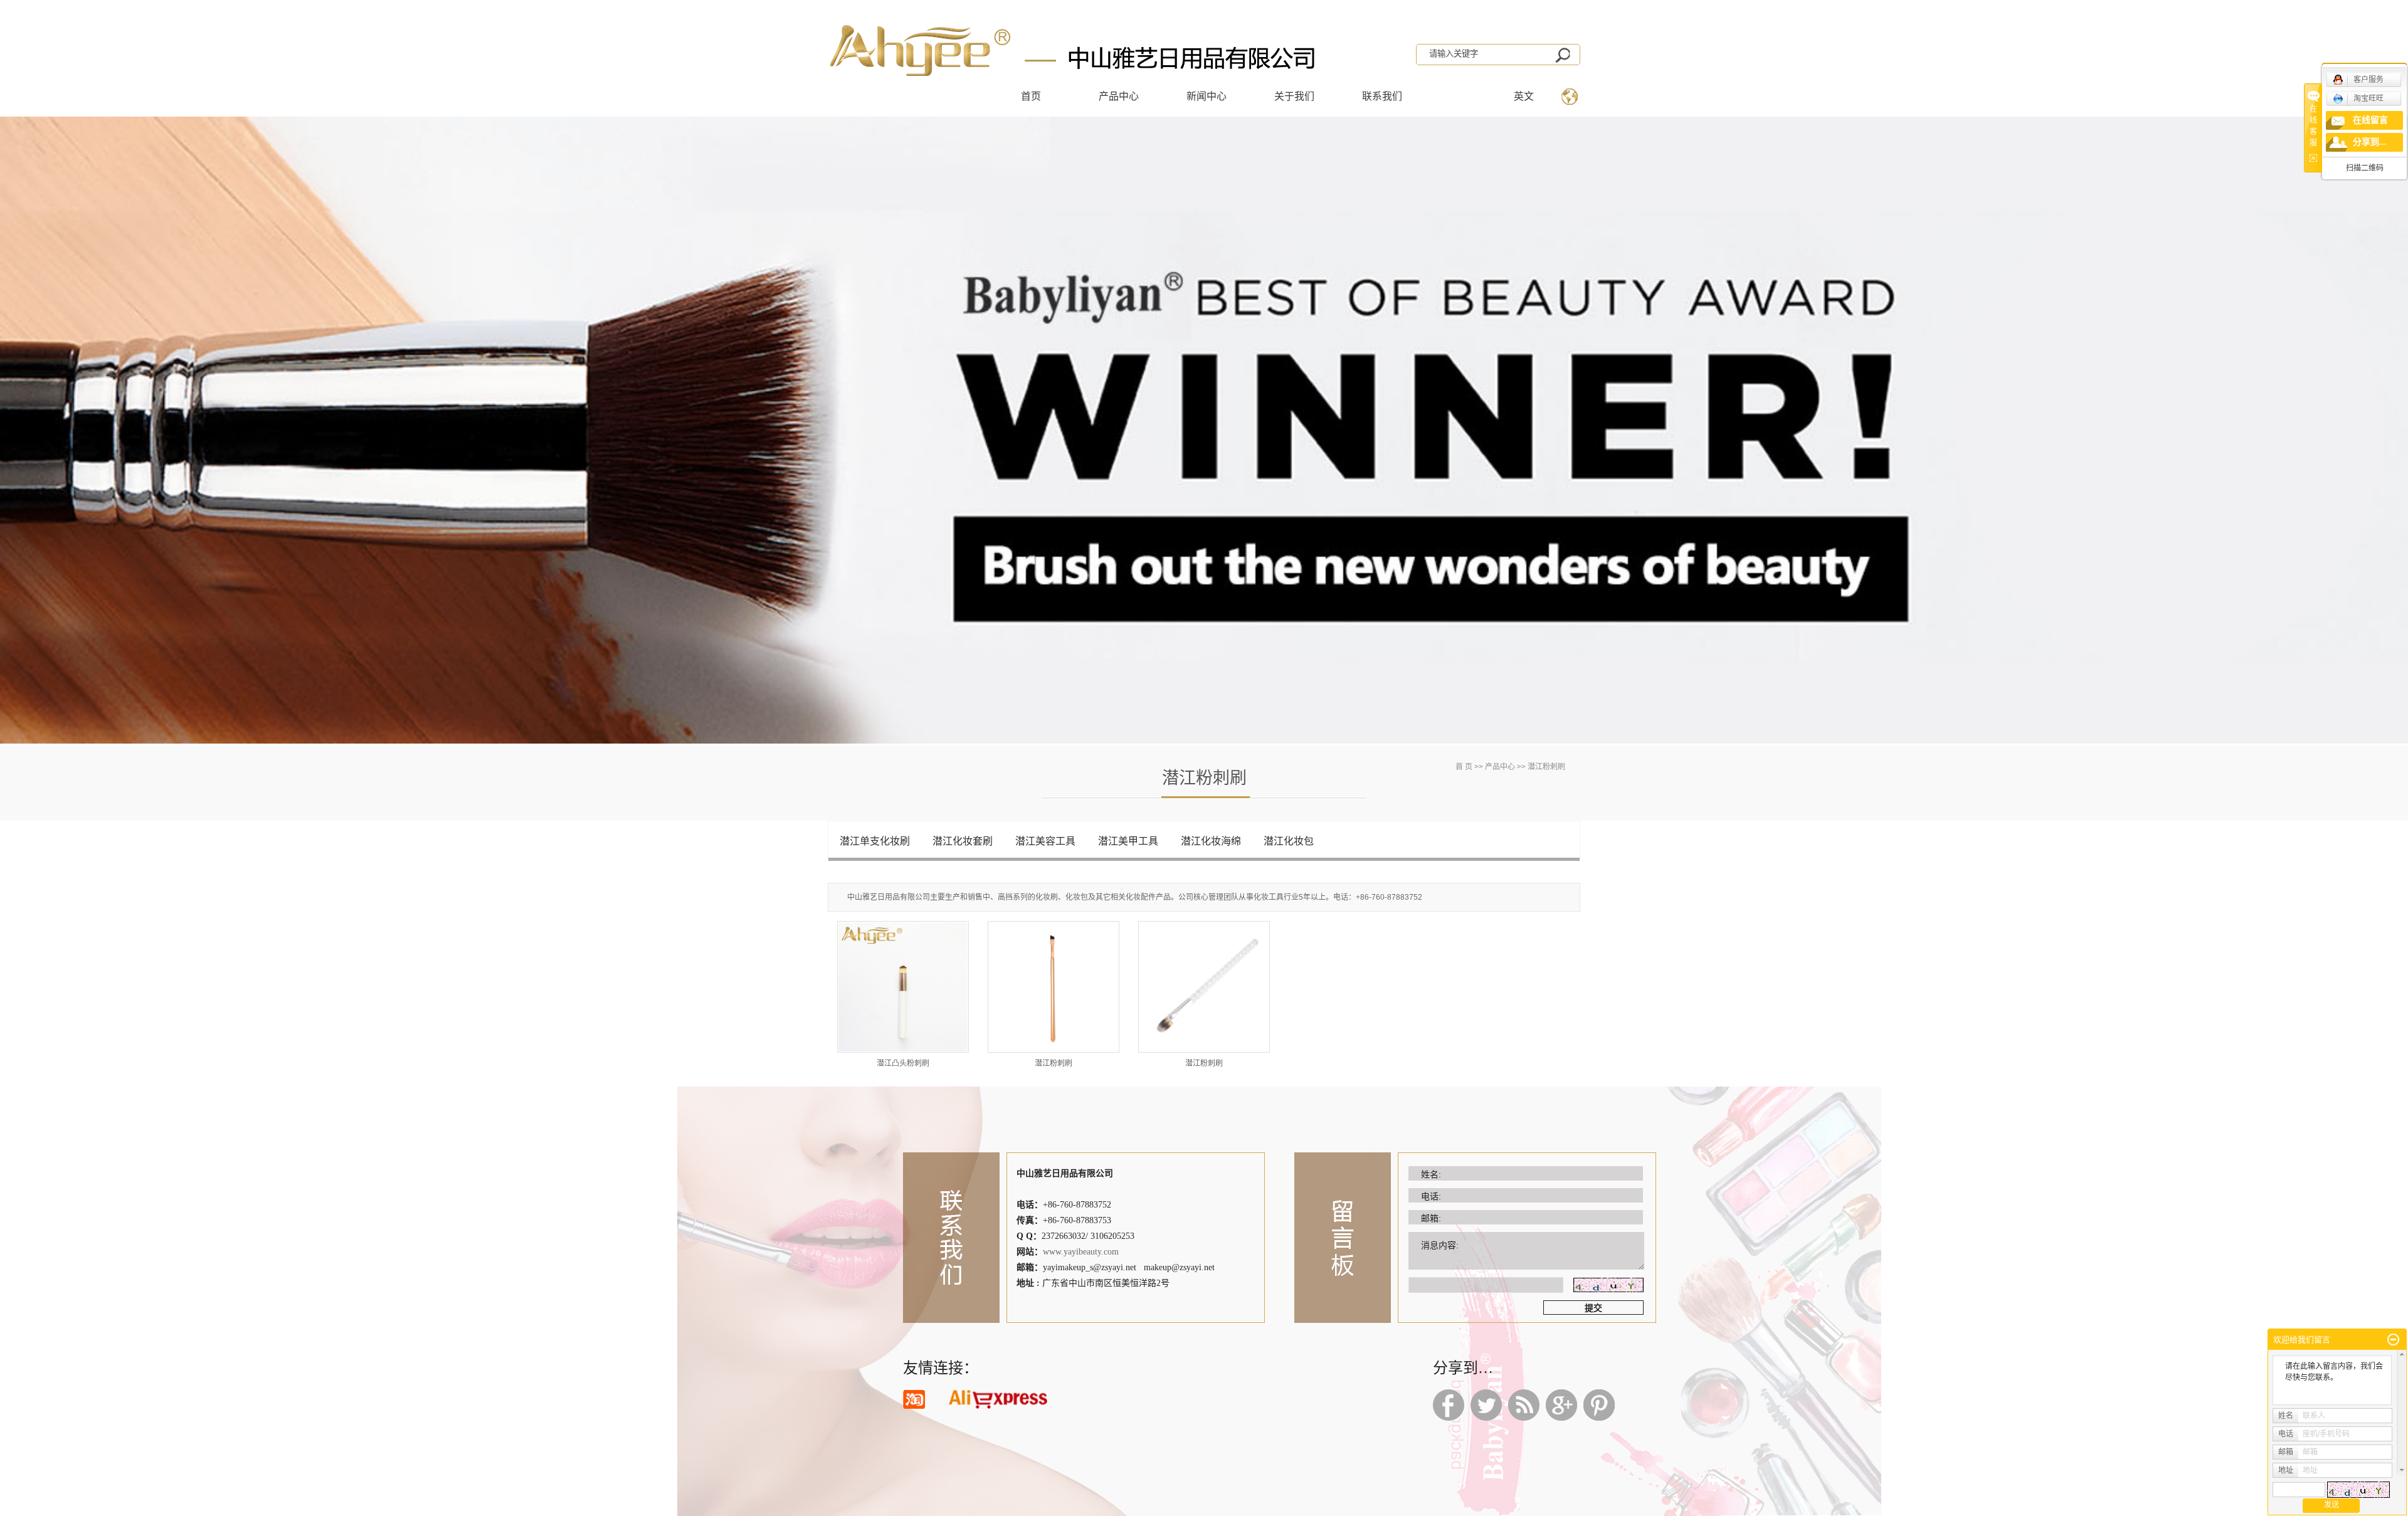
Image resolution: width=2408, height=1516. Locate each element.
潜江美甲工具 (1128, 841)
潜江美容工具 (1045, 841)
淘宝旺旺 (2368, 98)
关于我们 (1294, 96)
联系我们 (1382, 96)
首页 (1031, 96)
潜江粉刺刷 (1053, 1063)
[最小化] (2393, 1340)
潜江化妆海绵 (1211, 841)
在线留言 (2370, 120)
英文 (1524, 96)
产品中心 (1119, 96)
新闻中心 (1207, 96)
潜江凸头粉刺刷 (903, 1063)
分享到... (2370, 142)
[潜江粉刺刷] (1053, 987)
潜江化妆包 (1289, 841)
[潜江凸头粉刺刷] (903, 987)
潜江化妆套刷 (963, 841)
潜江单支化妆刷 (875, 841)
